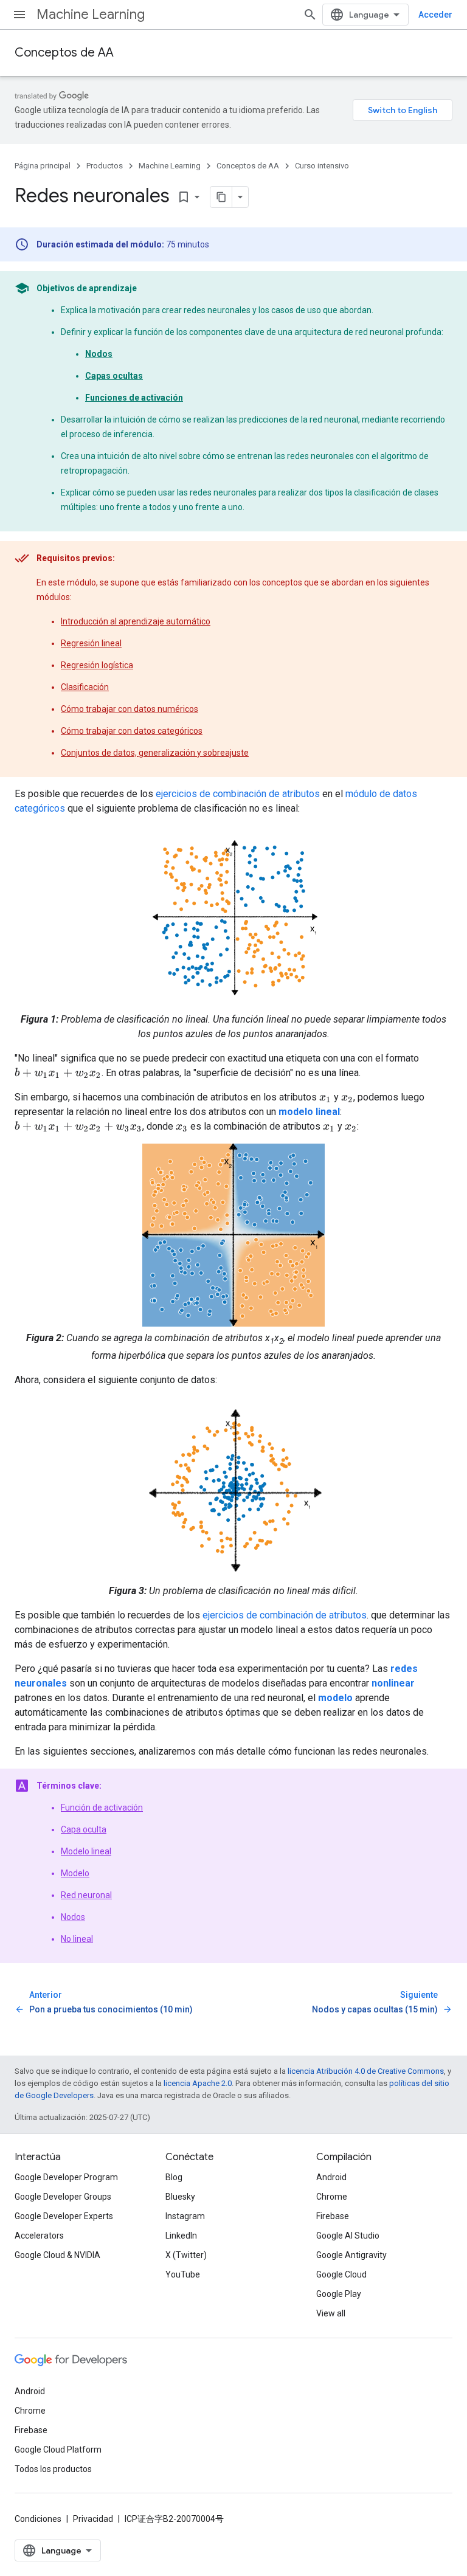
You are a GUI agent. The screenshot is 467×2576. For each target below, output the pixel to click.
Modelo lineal (86, 1851)
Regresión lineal (91, 643)
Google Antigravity (351, 2255)
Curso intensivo (322, 166)
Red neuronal (86, 1895)
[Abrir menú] (19, 15)
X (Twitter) (186, 2255)
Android (331, 2177)
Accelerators (39, 2236)
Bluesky (180, 2197)
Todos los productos (53, 2469)
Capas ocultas (114, 376)
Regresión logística (97, 665)
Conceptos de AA (64, 53)
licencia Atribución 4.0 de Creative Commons (366, 2071)
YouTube (183, 2274)
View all (331, 2313)
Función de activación (102, 1808)
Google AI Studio (348, 2236)
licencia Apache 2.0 (198, 2083)
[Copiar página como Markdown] (221, 197)
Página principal (43, 166)
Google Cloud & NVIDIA (57, 2255)
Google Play (339, 2294)
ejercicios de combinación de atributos (238, 794)
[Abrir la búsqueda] (310, 15)
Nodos (99, 354)
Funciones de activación (134, 398)
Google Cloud (341, 2274)
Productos (105, 166)
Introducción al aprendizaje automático (136, 621)
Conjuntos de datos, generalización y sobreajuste (155, 753)
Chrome (332, 2197)
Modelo (75, 1873)
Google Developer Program (66, 2177)
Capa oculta (84, 1829)
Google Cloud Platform (58, 2450)
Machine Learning (91, 14)
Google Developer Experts (64, 2216)
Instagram (185, 2216)
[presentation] (58, 1073)
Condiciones (38, 2519)
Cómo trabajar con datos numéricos (130, 709)
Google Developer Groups (63, 2197)
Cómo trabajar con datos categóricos (132, 731)
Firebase (333, 2216)
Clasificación (85, 687)
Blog (174, 2177)
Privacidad (93, 2519)
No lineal (77, 1939)
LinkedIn (181, 2236)
